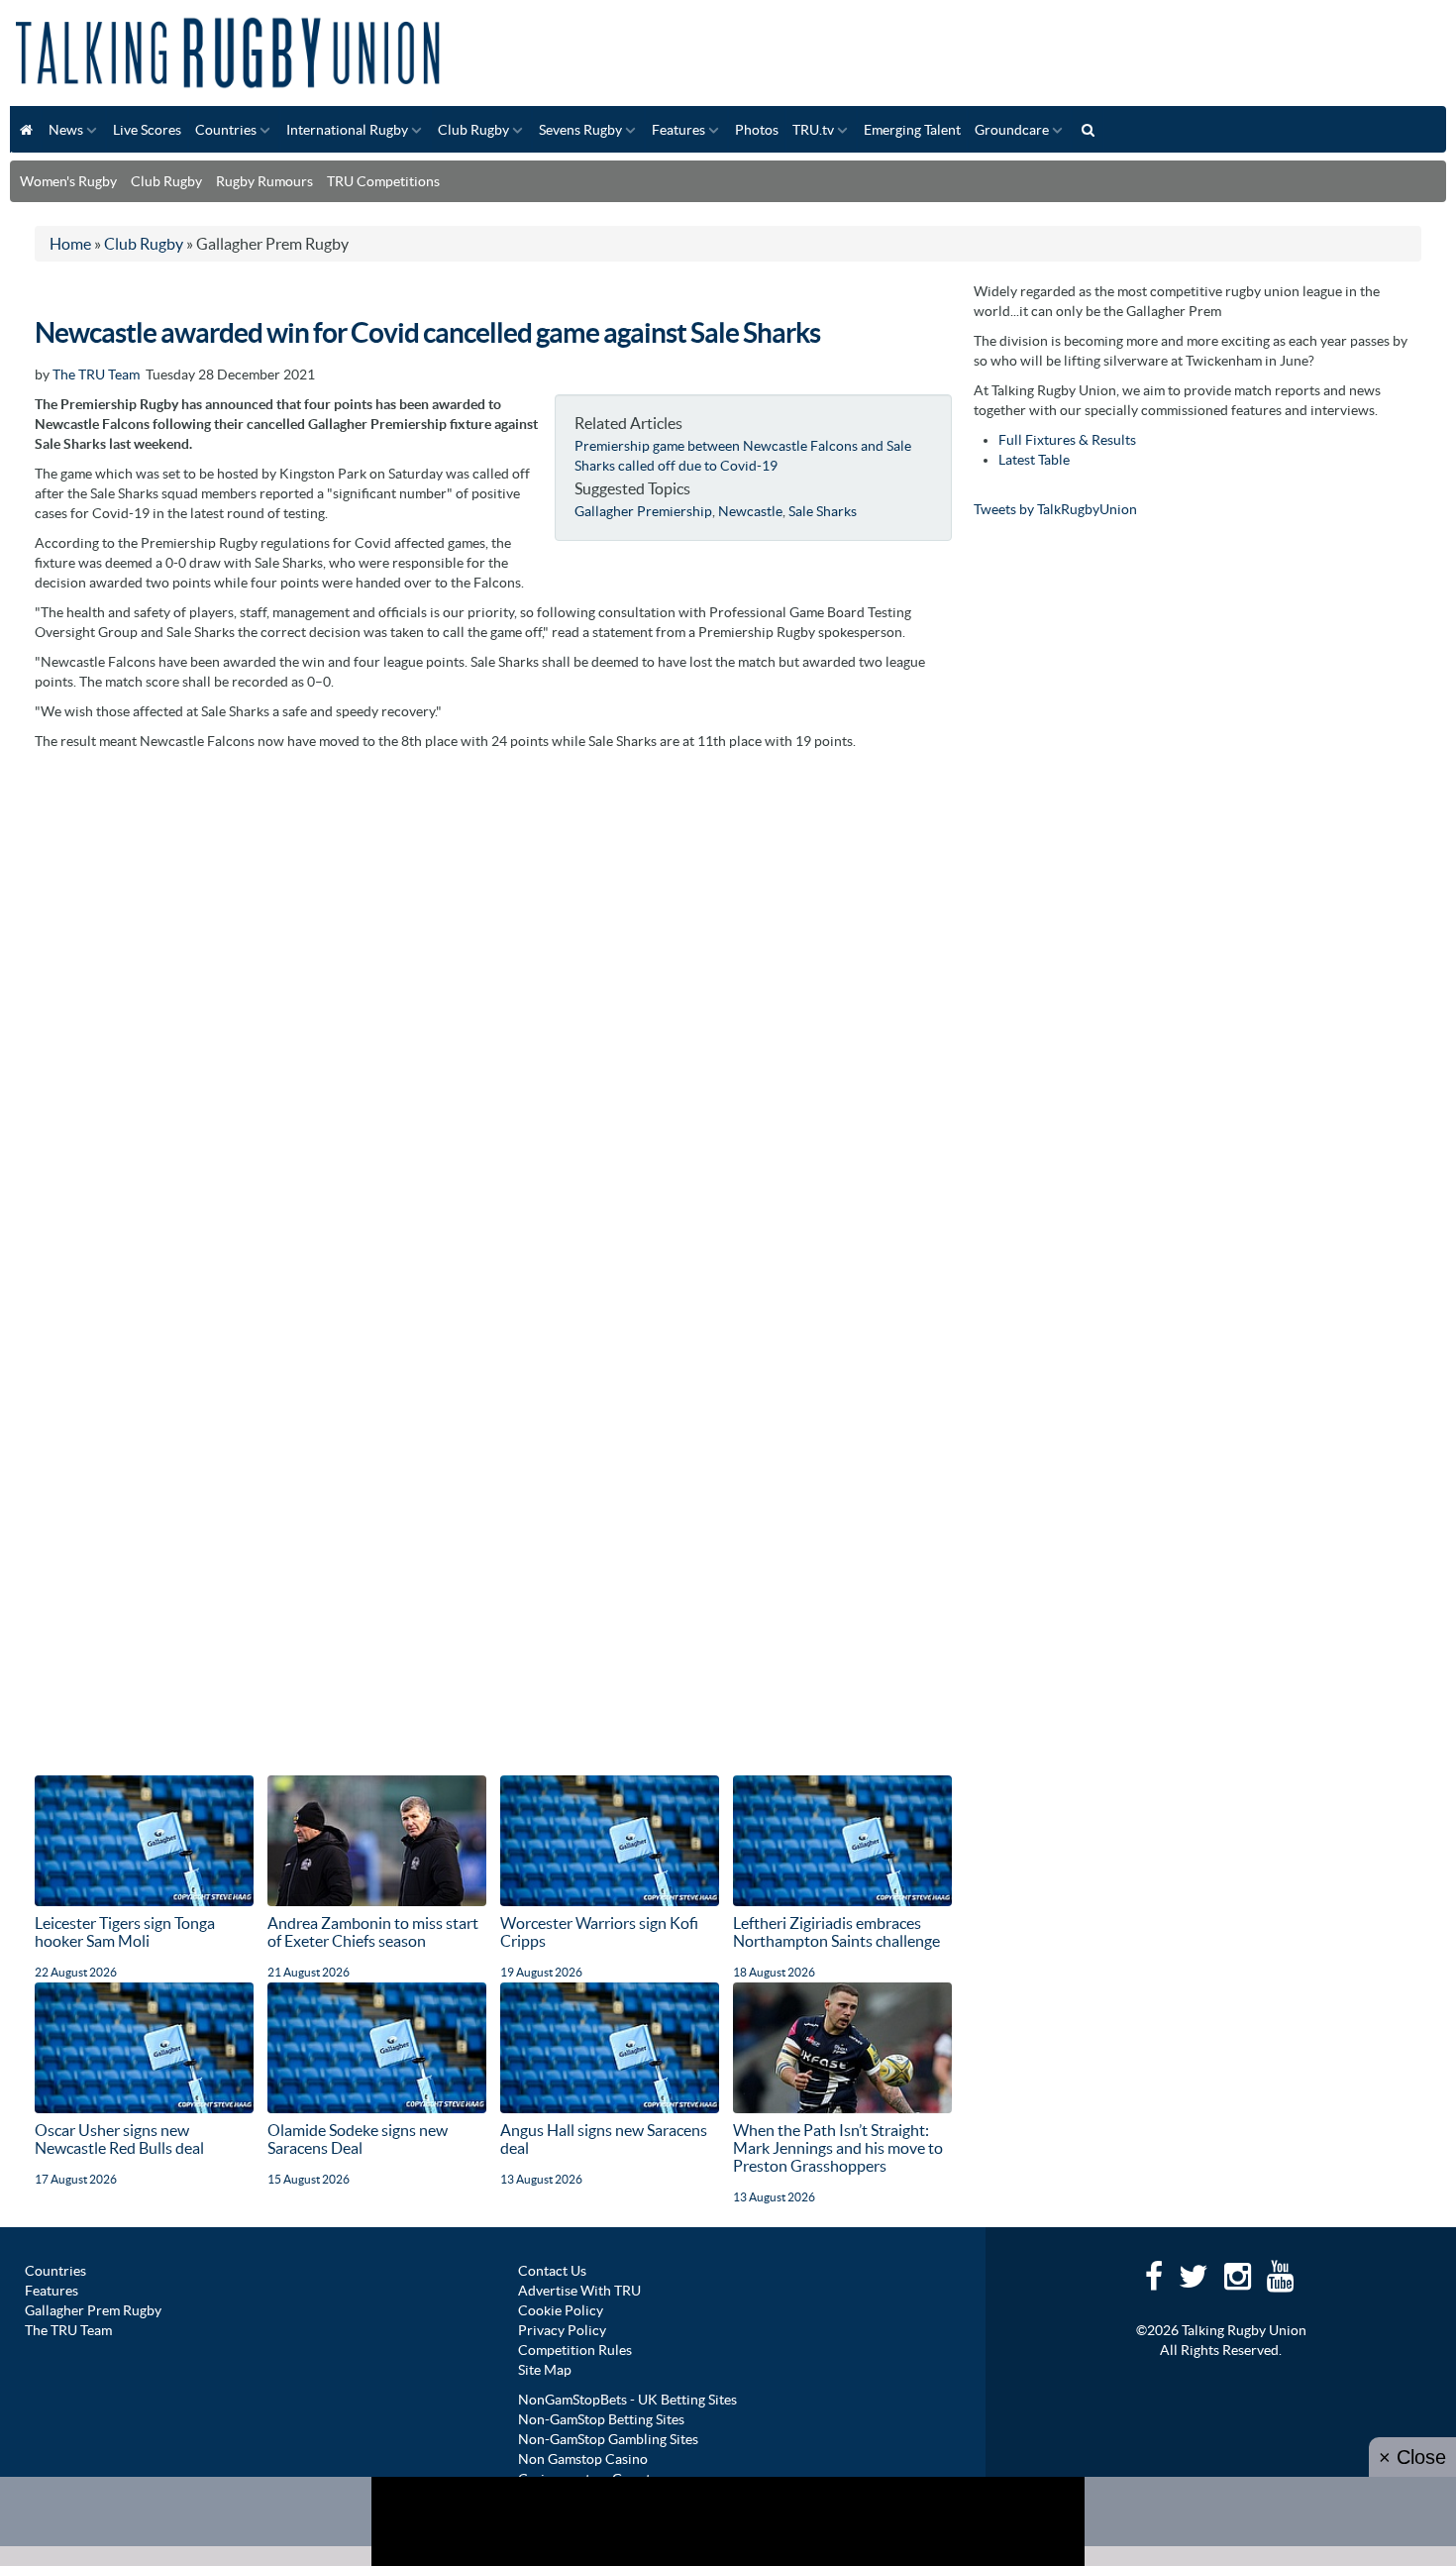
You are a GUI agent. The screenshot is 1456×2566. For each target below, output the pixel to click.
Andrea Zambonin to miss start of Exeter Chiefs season (373, 1932)
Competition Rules (575, 2350)
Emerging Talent (912, 130)
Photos (757, 130)
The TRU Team (96, 374)
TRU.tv (813, 130)
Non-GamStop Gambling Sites (608, 2439)
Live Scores (147, 130)
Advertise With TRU (579, 2291)
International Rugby (347, 130)
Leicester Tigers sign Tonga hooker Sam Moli (125, 1932)
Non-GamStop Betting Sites (601, 2419)
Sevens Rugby (580, 130)
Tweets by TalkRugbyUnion (1055, 509)
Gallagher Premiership (643, 511)
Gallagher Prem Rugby (93, 2310)
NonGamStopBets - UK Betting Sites (627, 2400)
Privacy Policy (562, 2330)
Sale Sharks (823, 511)
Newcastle (750, 511)
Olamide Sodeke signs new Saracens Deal (358, 2139)
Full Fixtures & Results (1067, 440)
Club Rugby (473, 130)
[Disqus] (493, 1009)
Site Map (545, 2370)
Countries (226, 130)
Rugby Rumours (264, 181)
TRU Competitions (383, 181)
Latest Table (1034, 460)
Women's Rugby (68, 181)
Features (678, 130)
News (66, 130)
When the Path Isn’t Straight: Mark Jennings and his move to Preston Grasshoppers (838, 2148)
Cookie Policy (561, 2310)
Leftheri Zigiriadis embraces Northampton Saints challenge (836, 1932)
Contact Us (552, 2271)
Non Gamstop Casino (583, 2459)
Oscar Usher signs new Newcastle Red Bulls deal (119, 2139)
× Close (1412, 2457)
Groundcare (1012, 130)
